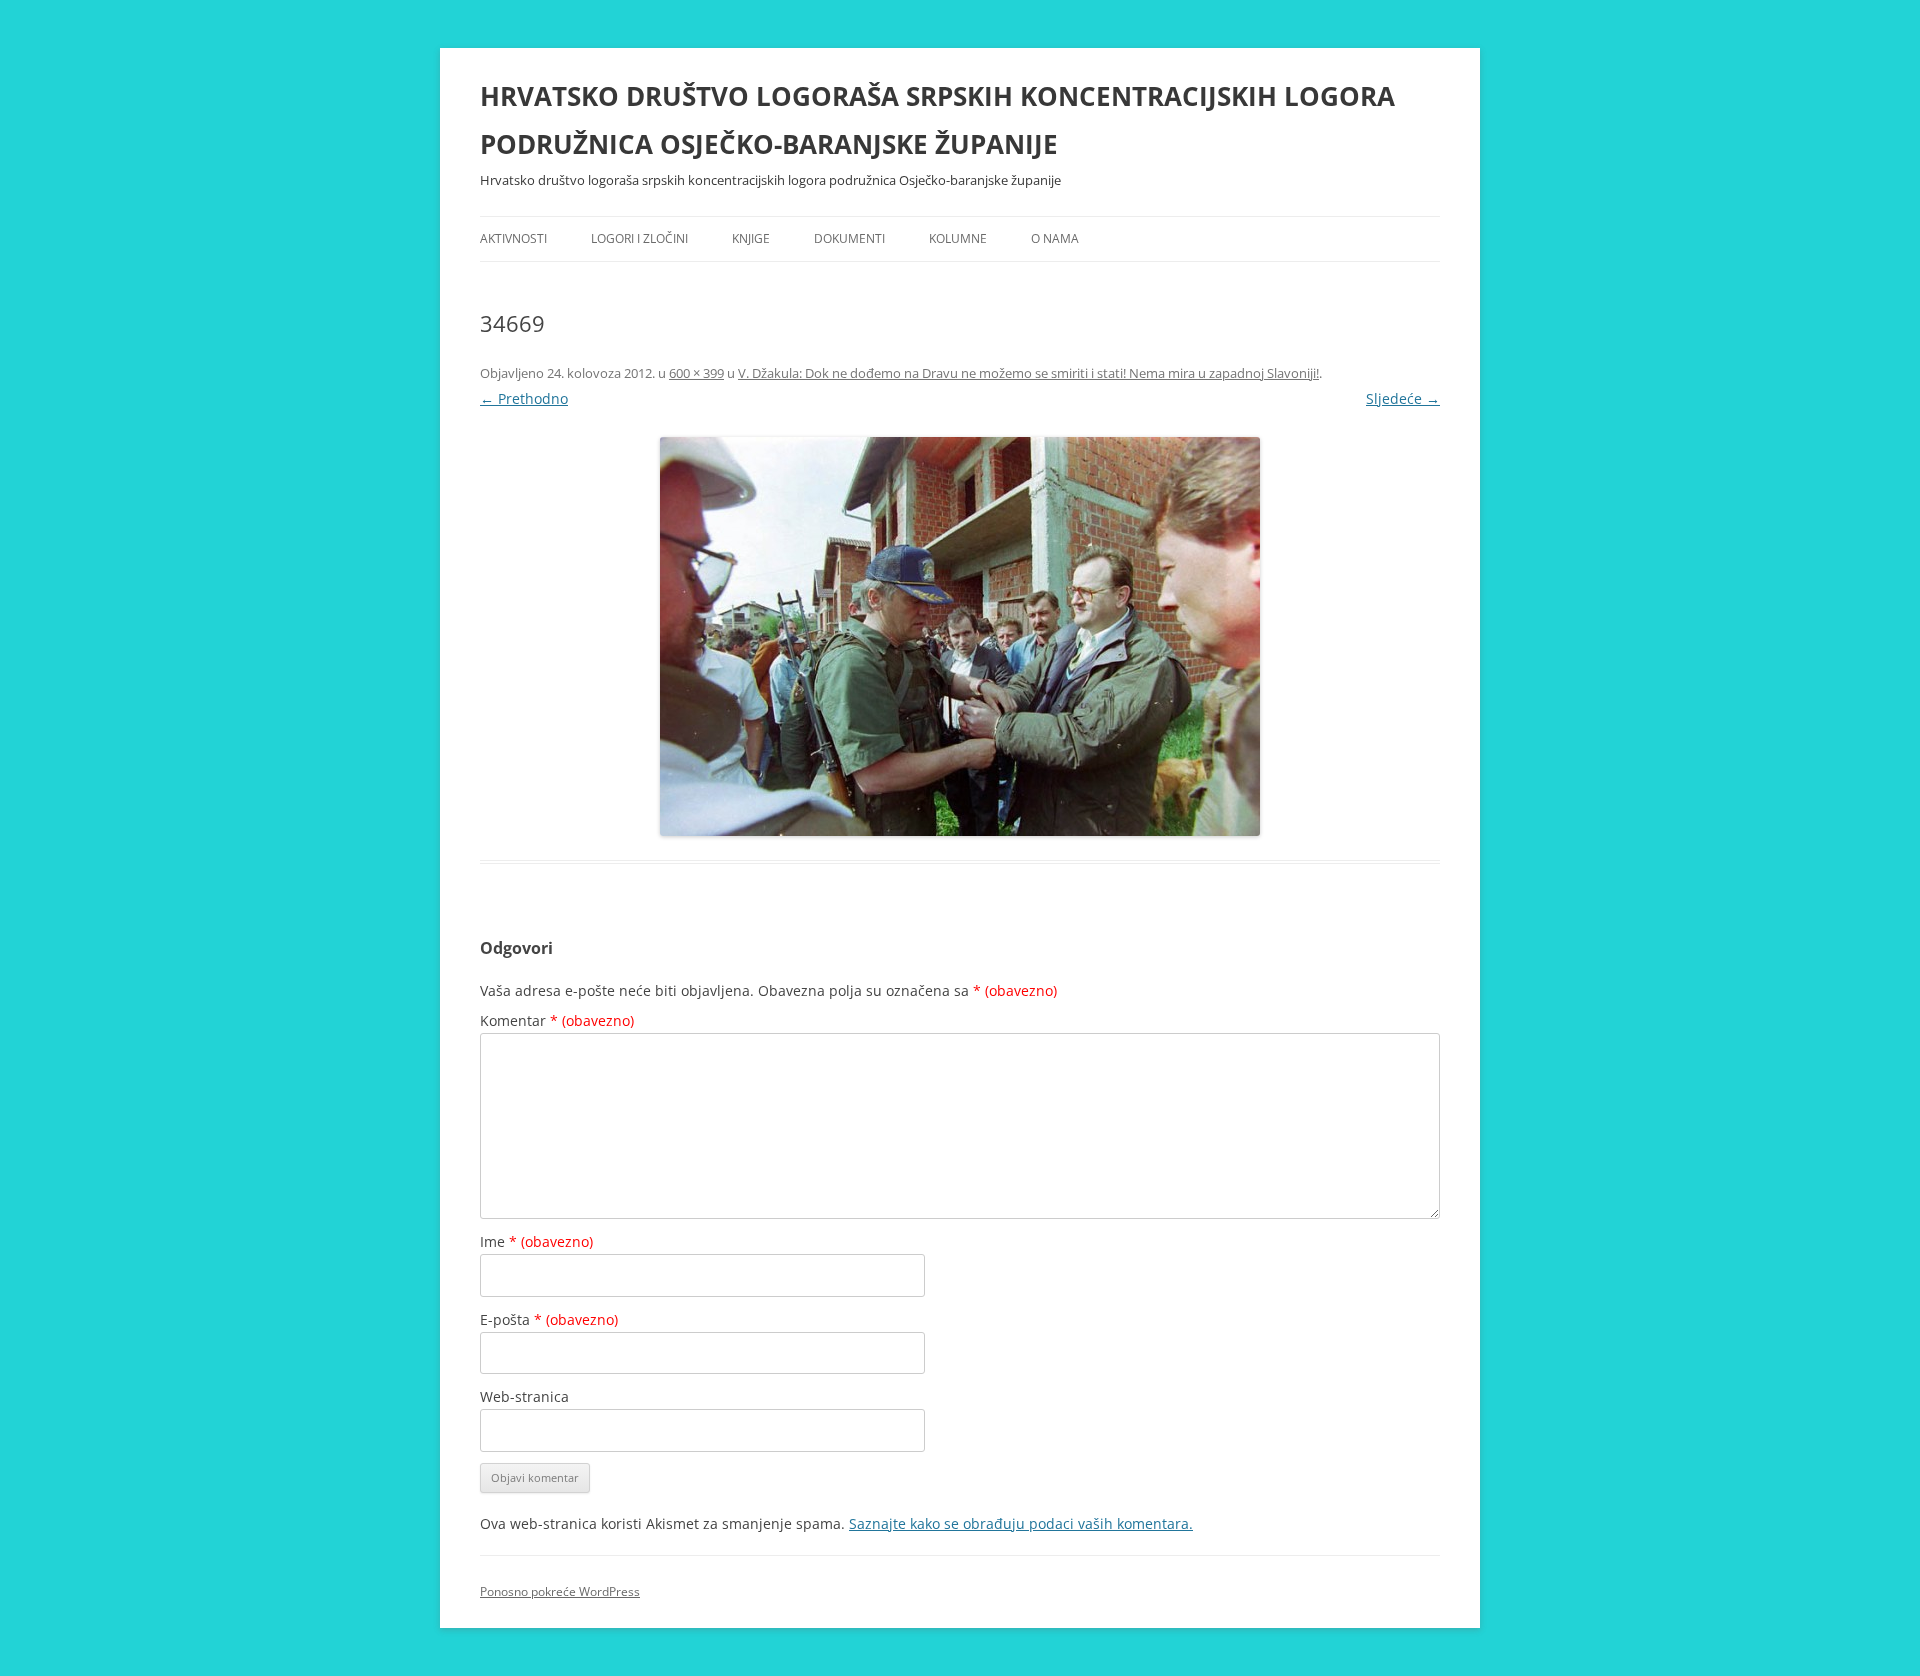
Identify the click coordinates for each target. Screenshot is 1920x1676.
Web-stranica (524, 1396)
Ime (536, 1241)
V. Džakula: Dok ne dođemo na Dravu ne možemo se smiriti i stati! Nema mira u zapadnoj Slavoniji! (1028, 373)
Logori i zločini (639, 238)
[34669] (960, 636)
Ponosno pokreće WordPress (560, 1591)
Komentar (557, 1020)
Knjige (751, 238)
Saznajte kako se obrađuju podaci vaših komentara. (1021, 1523)
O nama (1055, 238)
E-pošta (549, 1319)
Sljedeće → (1403, 398)
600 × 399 (696, 373)
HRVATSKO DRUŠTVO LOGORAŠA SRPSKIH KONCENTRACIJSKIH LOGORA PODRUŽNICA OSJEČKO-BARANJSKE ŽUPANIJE (937, 120)
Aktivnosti (513, 238)
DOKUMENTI (849, 238)
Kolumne (958, 238)
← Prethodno (524, 398)
